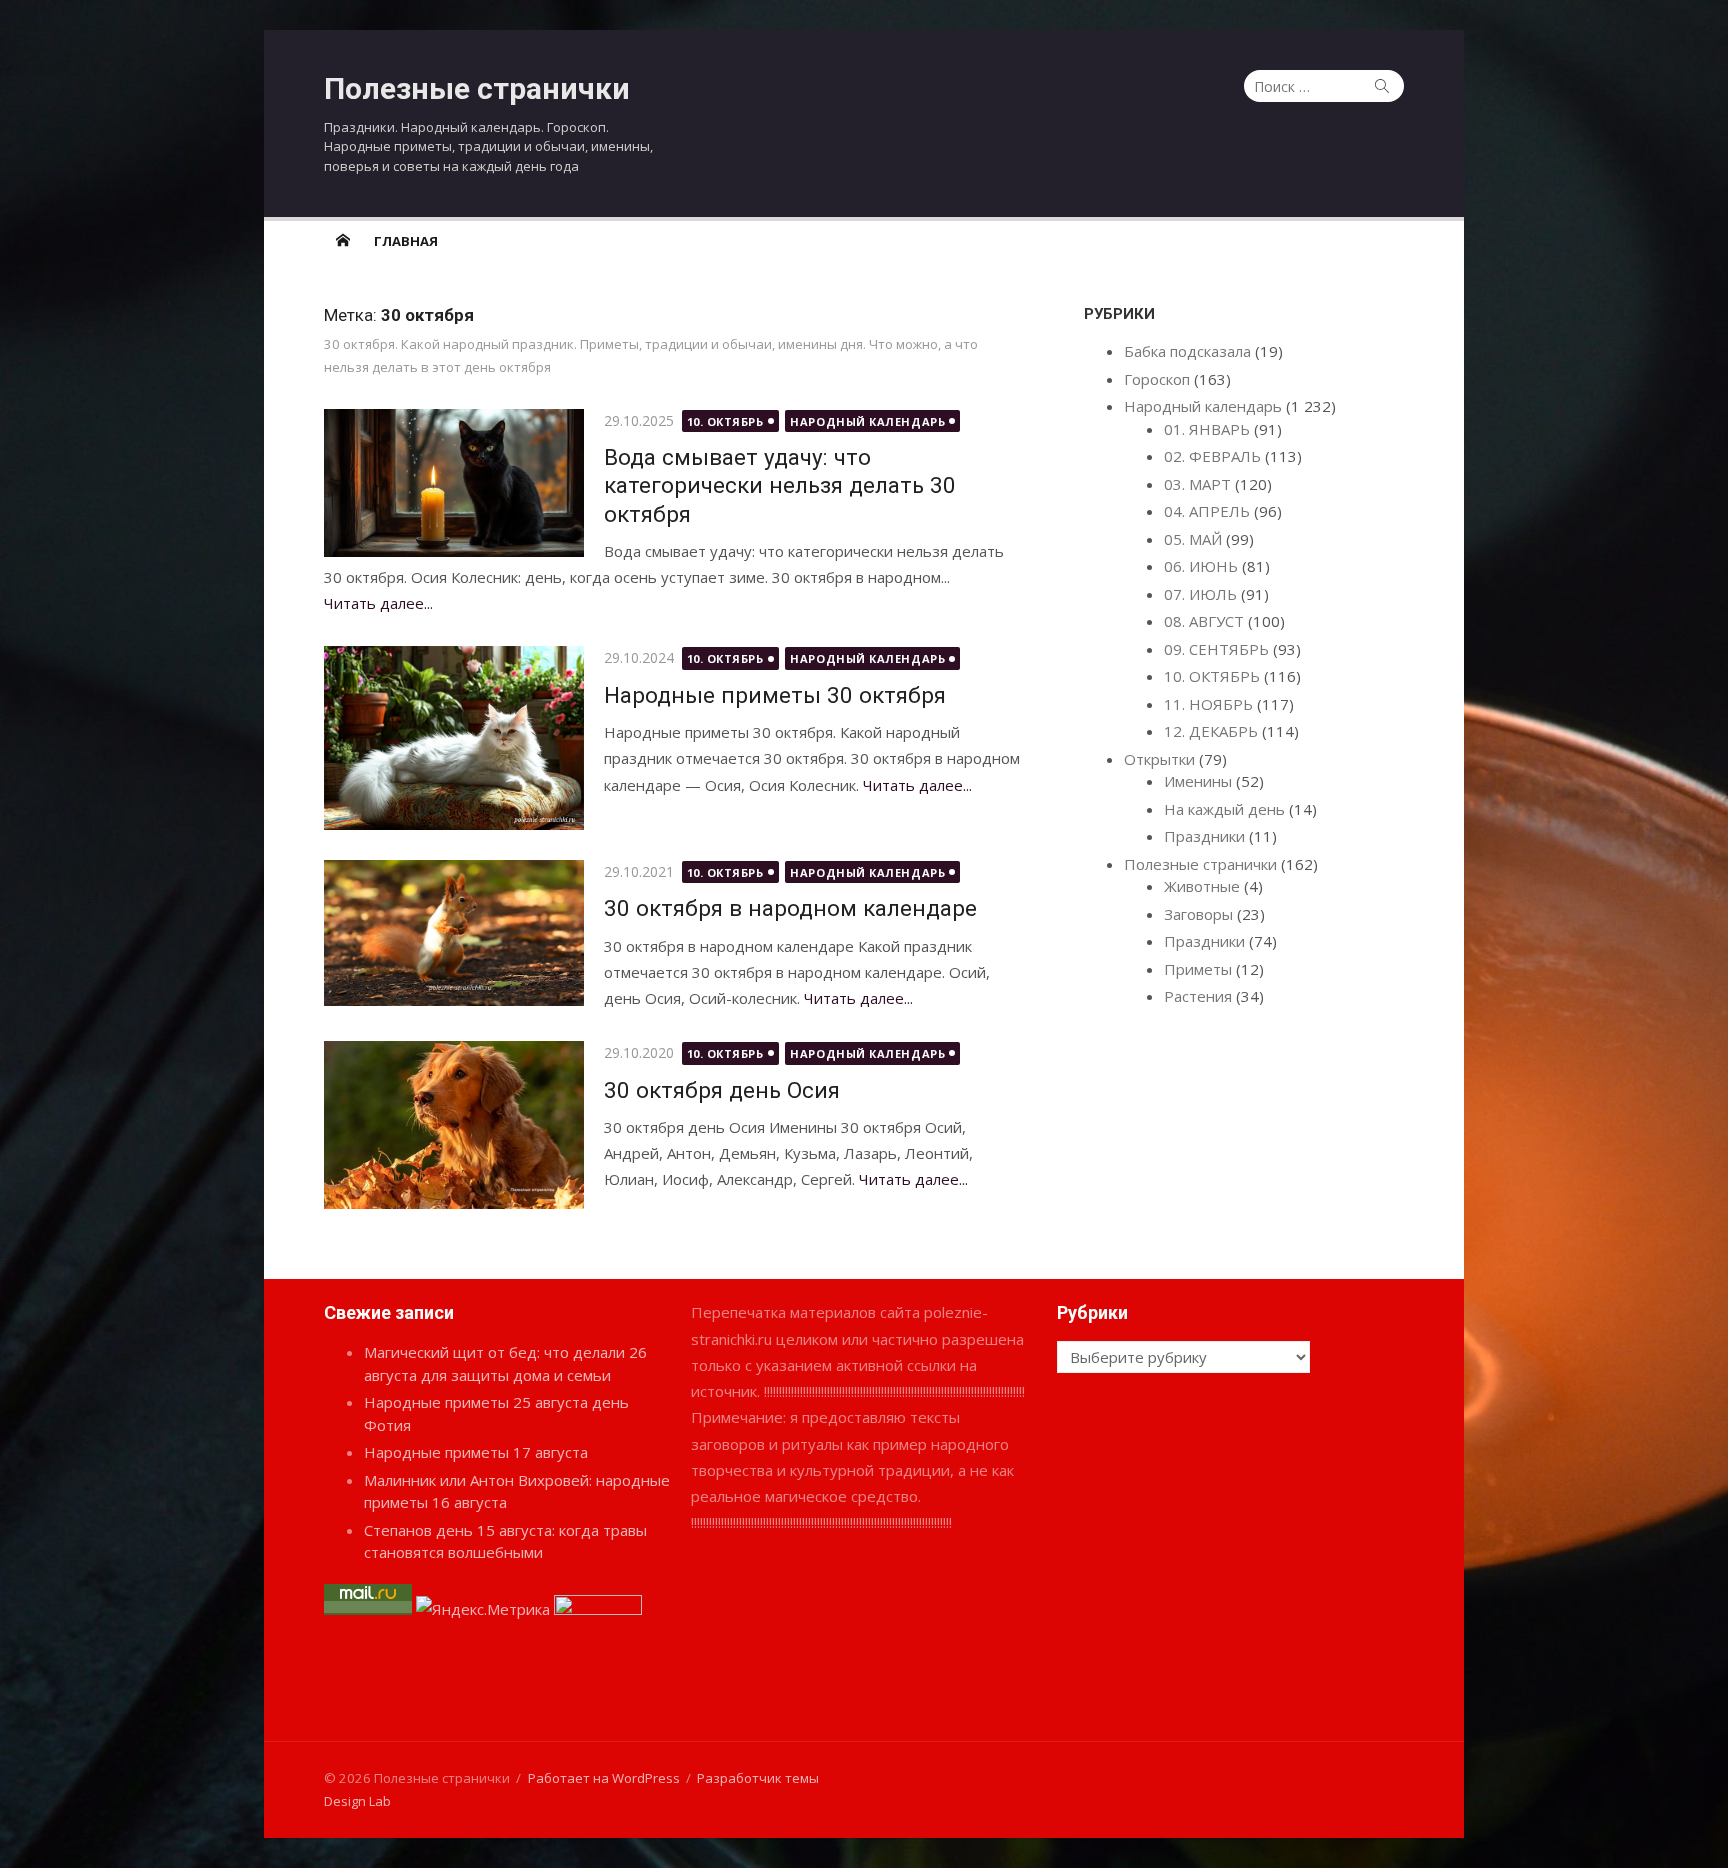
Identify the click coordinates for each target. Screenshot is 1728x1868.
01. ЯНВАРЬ (1207, 429)
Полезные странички (477, 88)
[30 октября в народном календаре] (454, 933)
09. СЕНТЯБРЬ (1216, 649)
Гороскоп (1157, 379)
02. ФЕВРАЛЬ (1212, 456)
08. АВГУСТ (1204, 621)
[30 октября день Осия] (454, 1125)
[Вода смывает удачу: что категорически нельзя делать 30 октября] (454, 483)
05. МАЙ (1193, 539)
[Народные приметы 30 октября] (454, 737)
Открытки (1159, 759)
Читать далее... (378, 603)
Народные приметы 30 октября (775, 695)
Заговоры (1198, 914)
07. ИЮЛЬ (1200, 594)
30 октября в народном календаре (790, 908)
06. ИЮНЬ (1201, 566)
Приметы (1198, 969)
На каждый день (1224, 809)
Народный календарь (867, 421)
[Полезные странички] (343, 240)
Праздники (1204, 836)
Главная (406, 241)
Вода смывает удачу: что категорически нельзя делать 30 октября (780, 485)
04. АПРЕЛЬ (1207, 511)
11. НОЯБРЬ (1208, 704)
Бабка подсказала (1187, 351)
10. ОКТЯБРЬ (725, 421)
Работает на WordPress (604, 1778)
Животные (1202, 886)
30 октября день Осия (722, 1090)
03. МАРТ (1197, 484)
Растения (1198, 996)
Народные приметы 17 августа (476, 1452)
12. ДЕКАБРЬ (1211, 731)
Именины (1198, 781)
